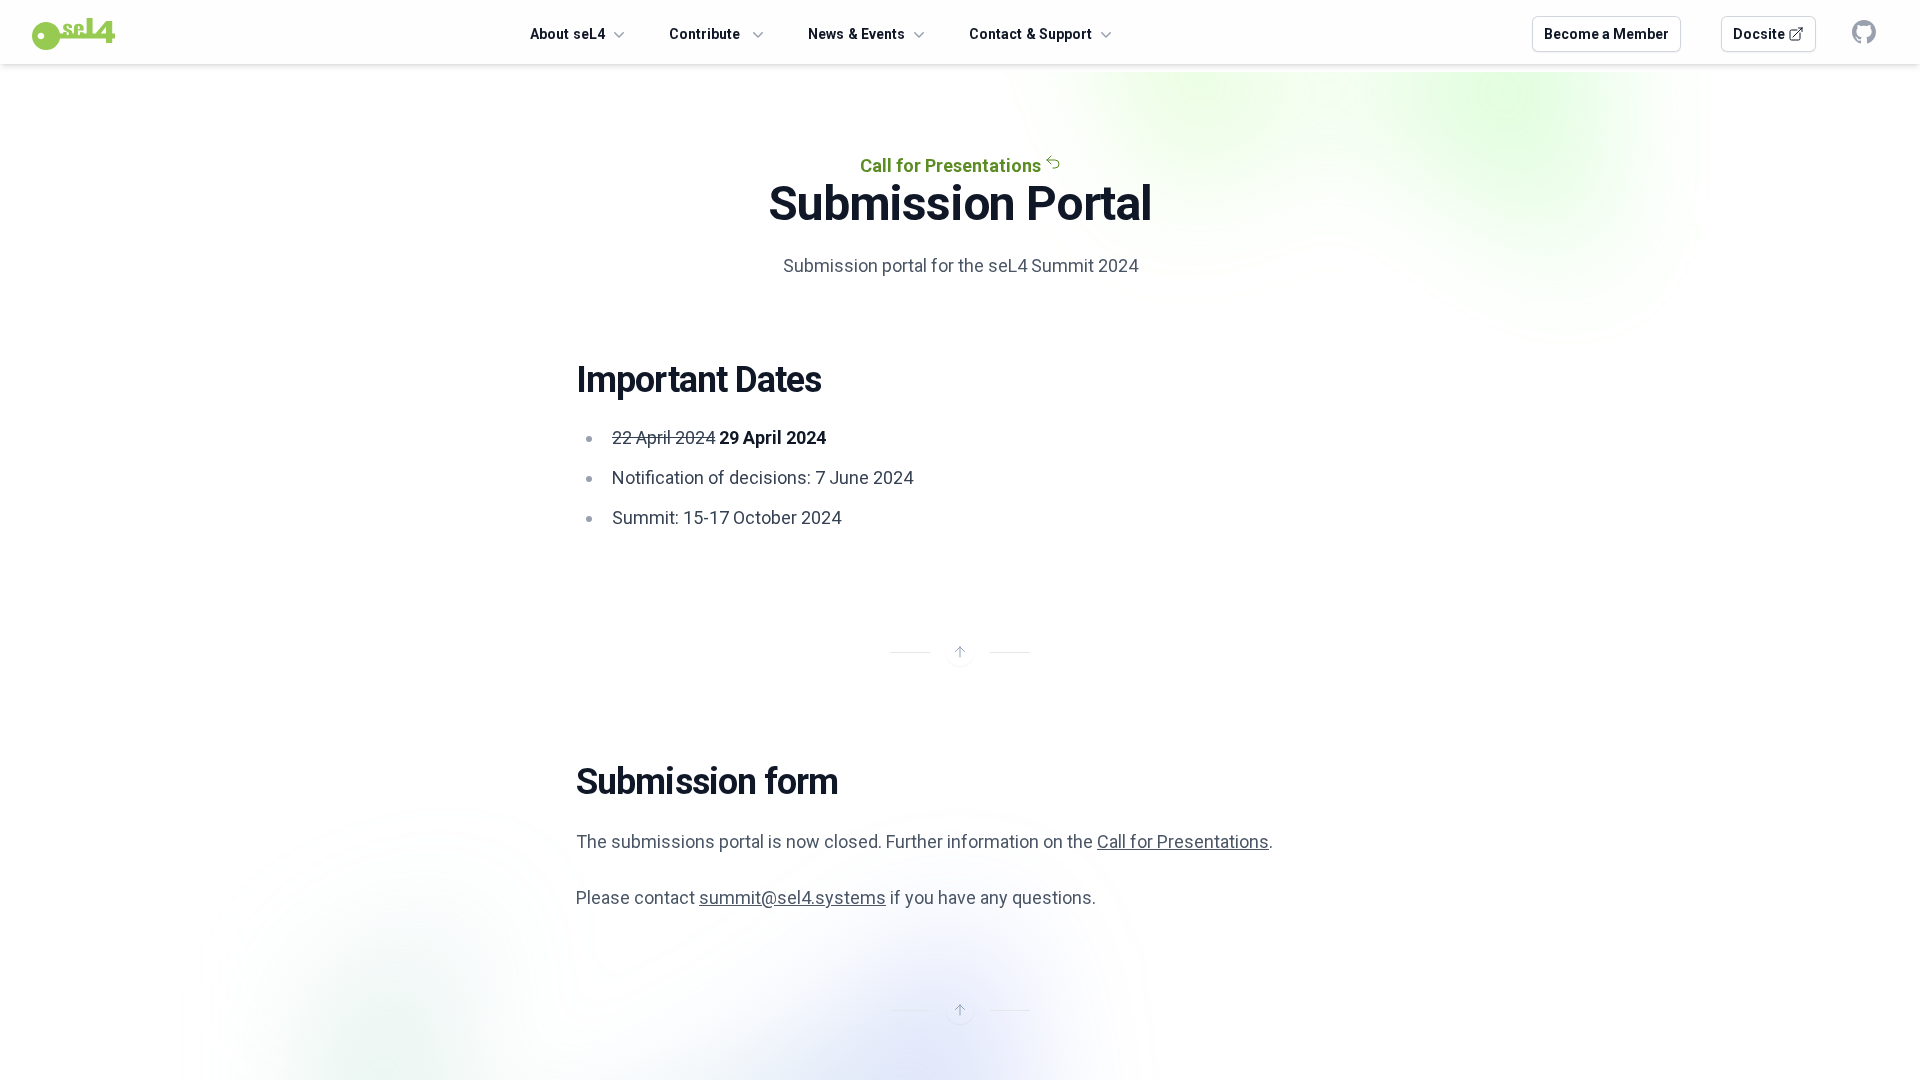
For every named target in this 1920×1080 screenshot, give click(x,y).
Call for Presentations (952, 165)
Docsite (1760, 34)
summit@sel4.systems (792, 897)
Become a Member (1606, 34)
